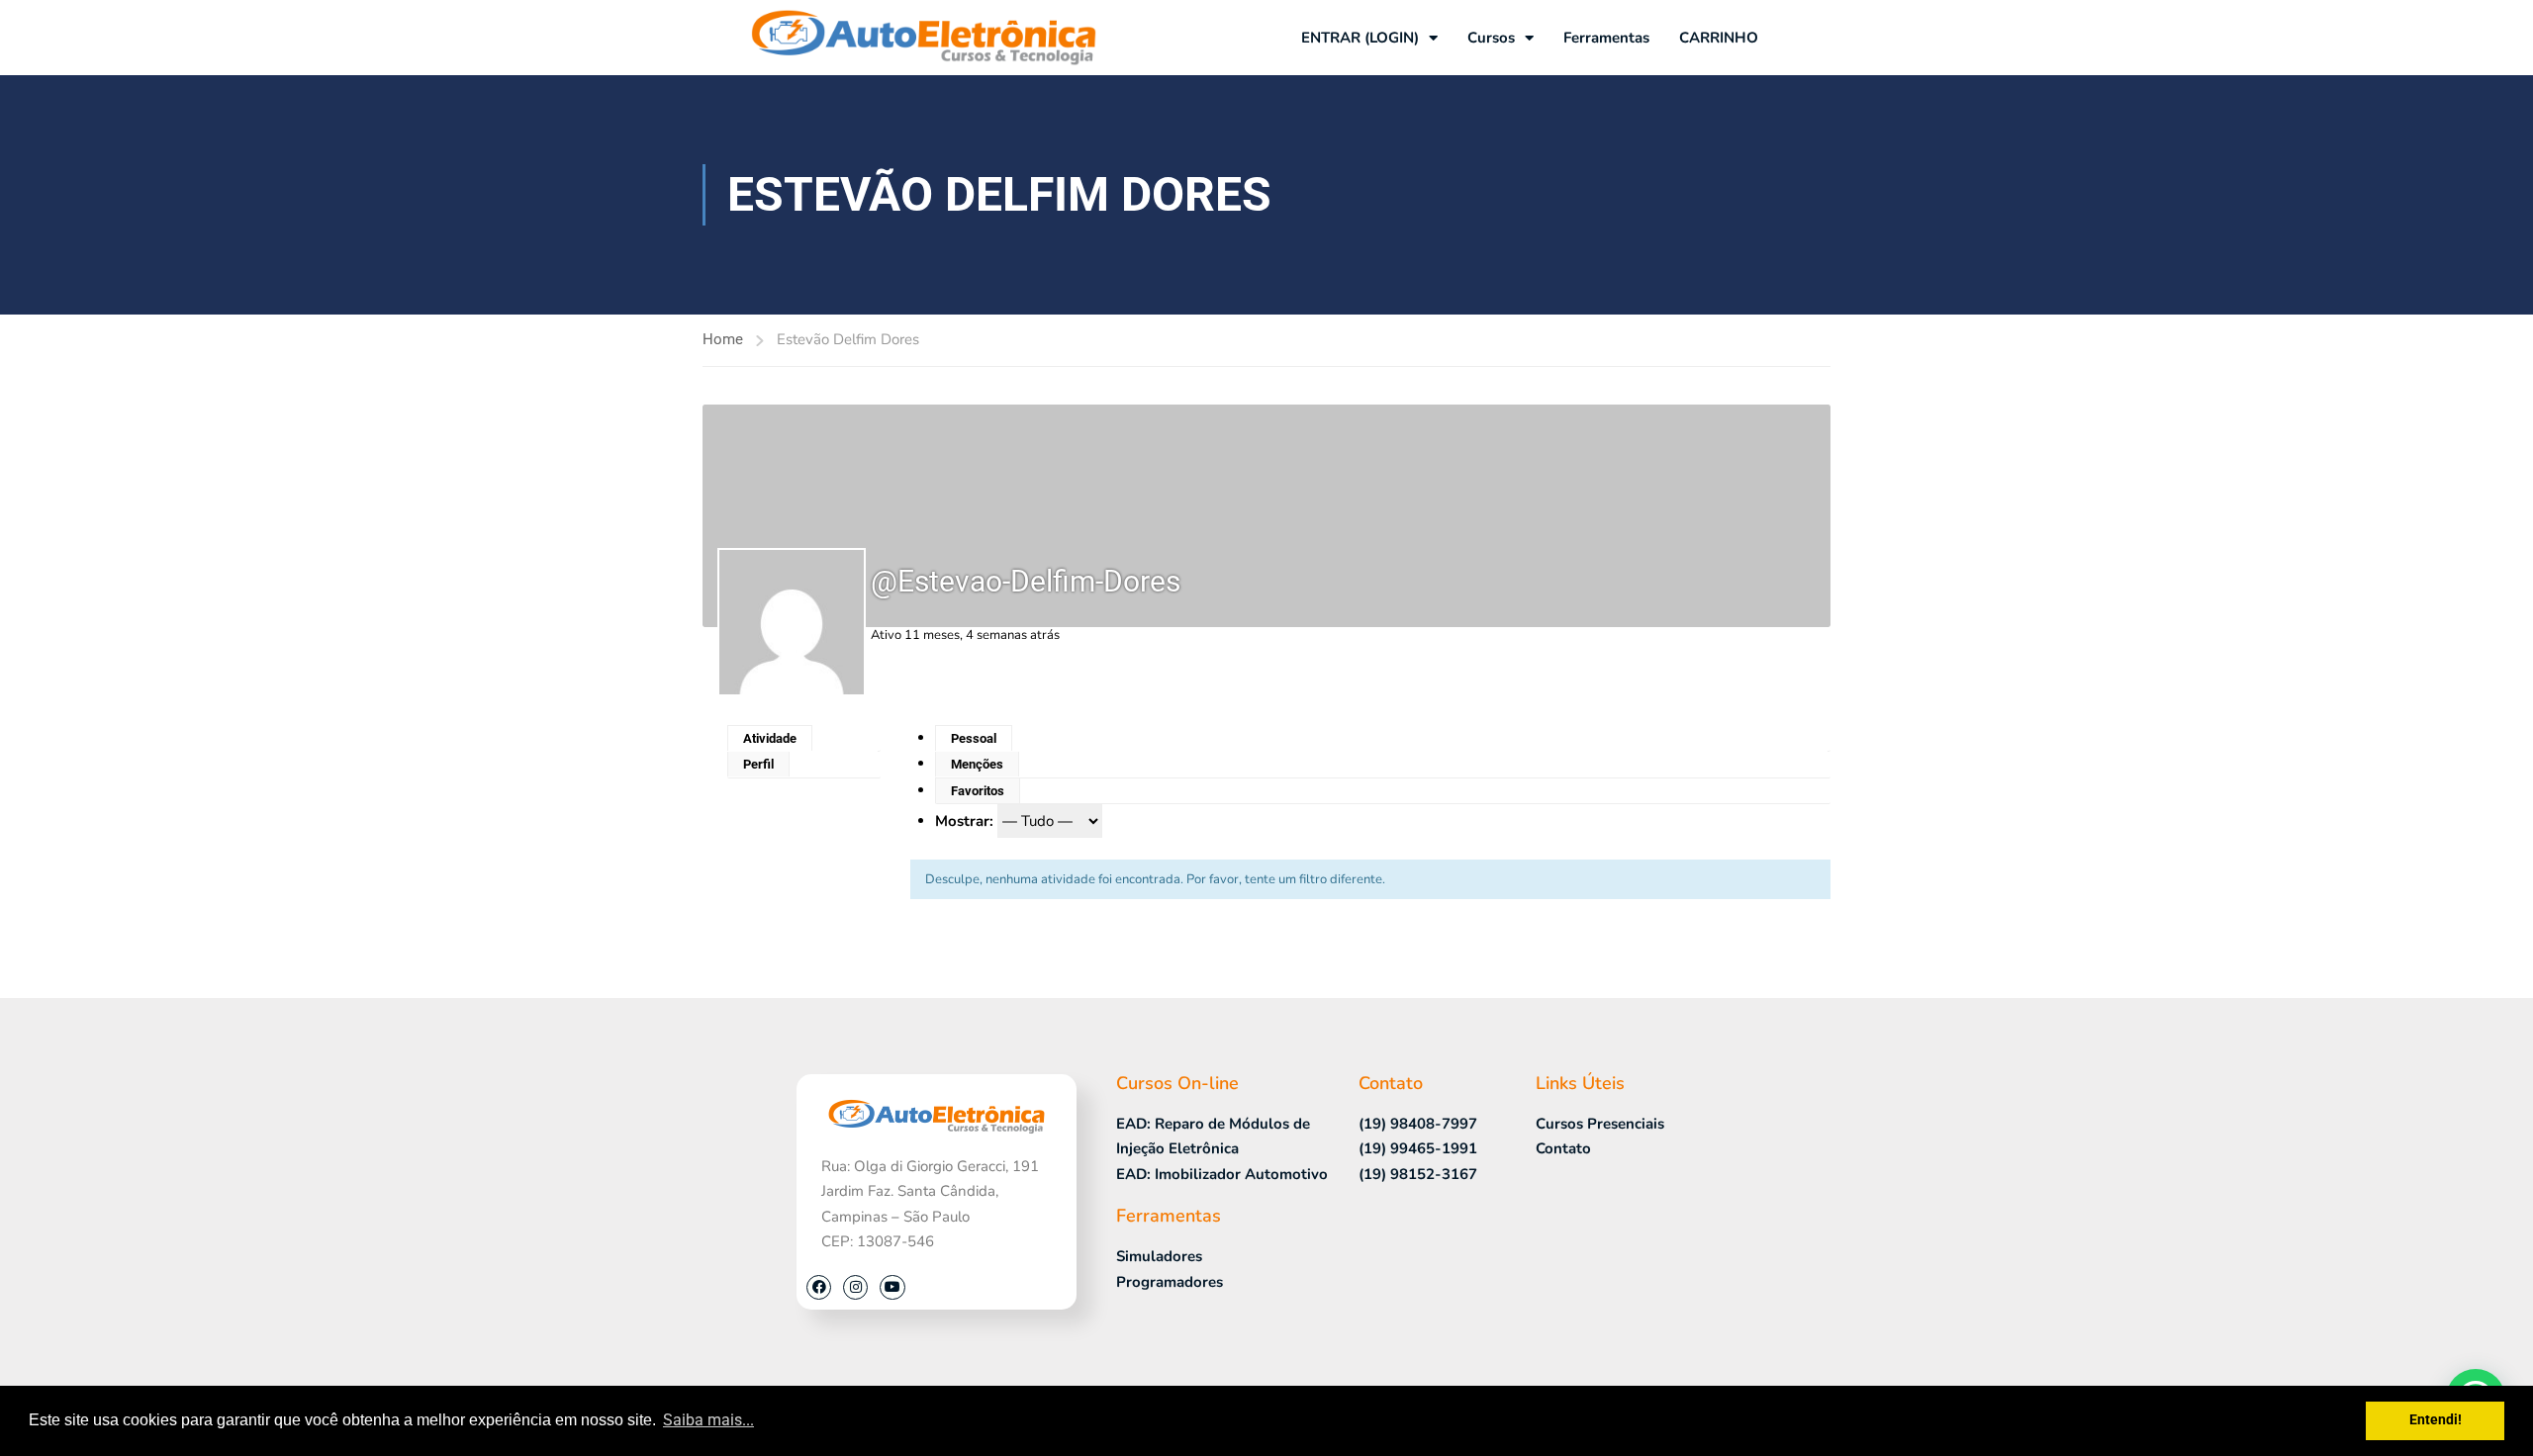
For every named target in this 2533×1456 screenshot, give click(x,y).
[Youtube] (892, 1287)
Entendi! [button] (2436, 1420)
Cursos (1491, 38)
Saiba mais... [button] (708, 1420)
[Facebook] (819, 1287)
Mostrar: (964, 821)
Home (723, 339)
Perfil (758, 764)
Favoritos (978, 791)
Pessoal (974, 738)
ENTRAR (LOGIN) (1360, 38)
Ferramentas (1606, 38)
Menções (977, 764)
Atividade (770, 738)
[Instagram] (855, 1287)
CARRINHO (1719, 38)
